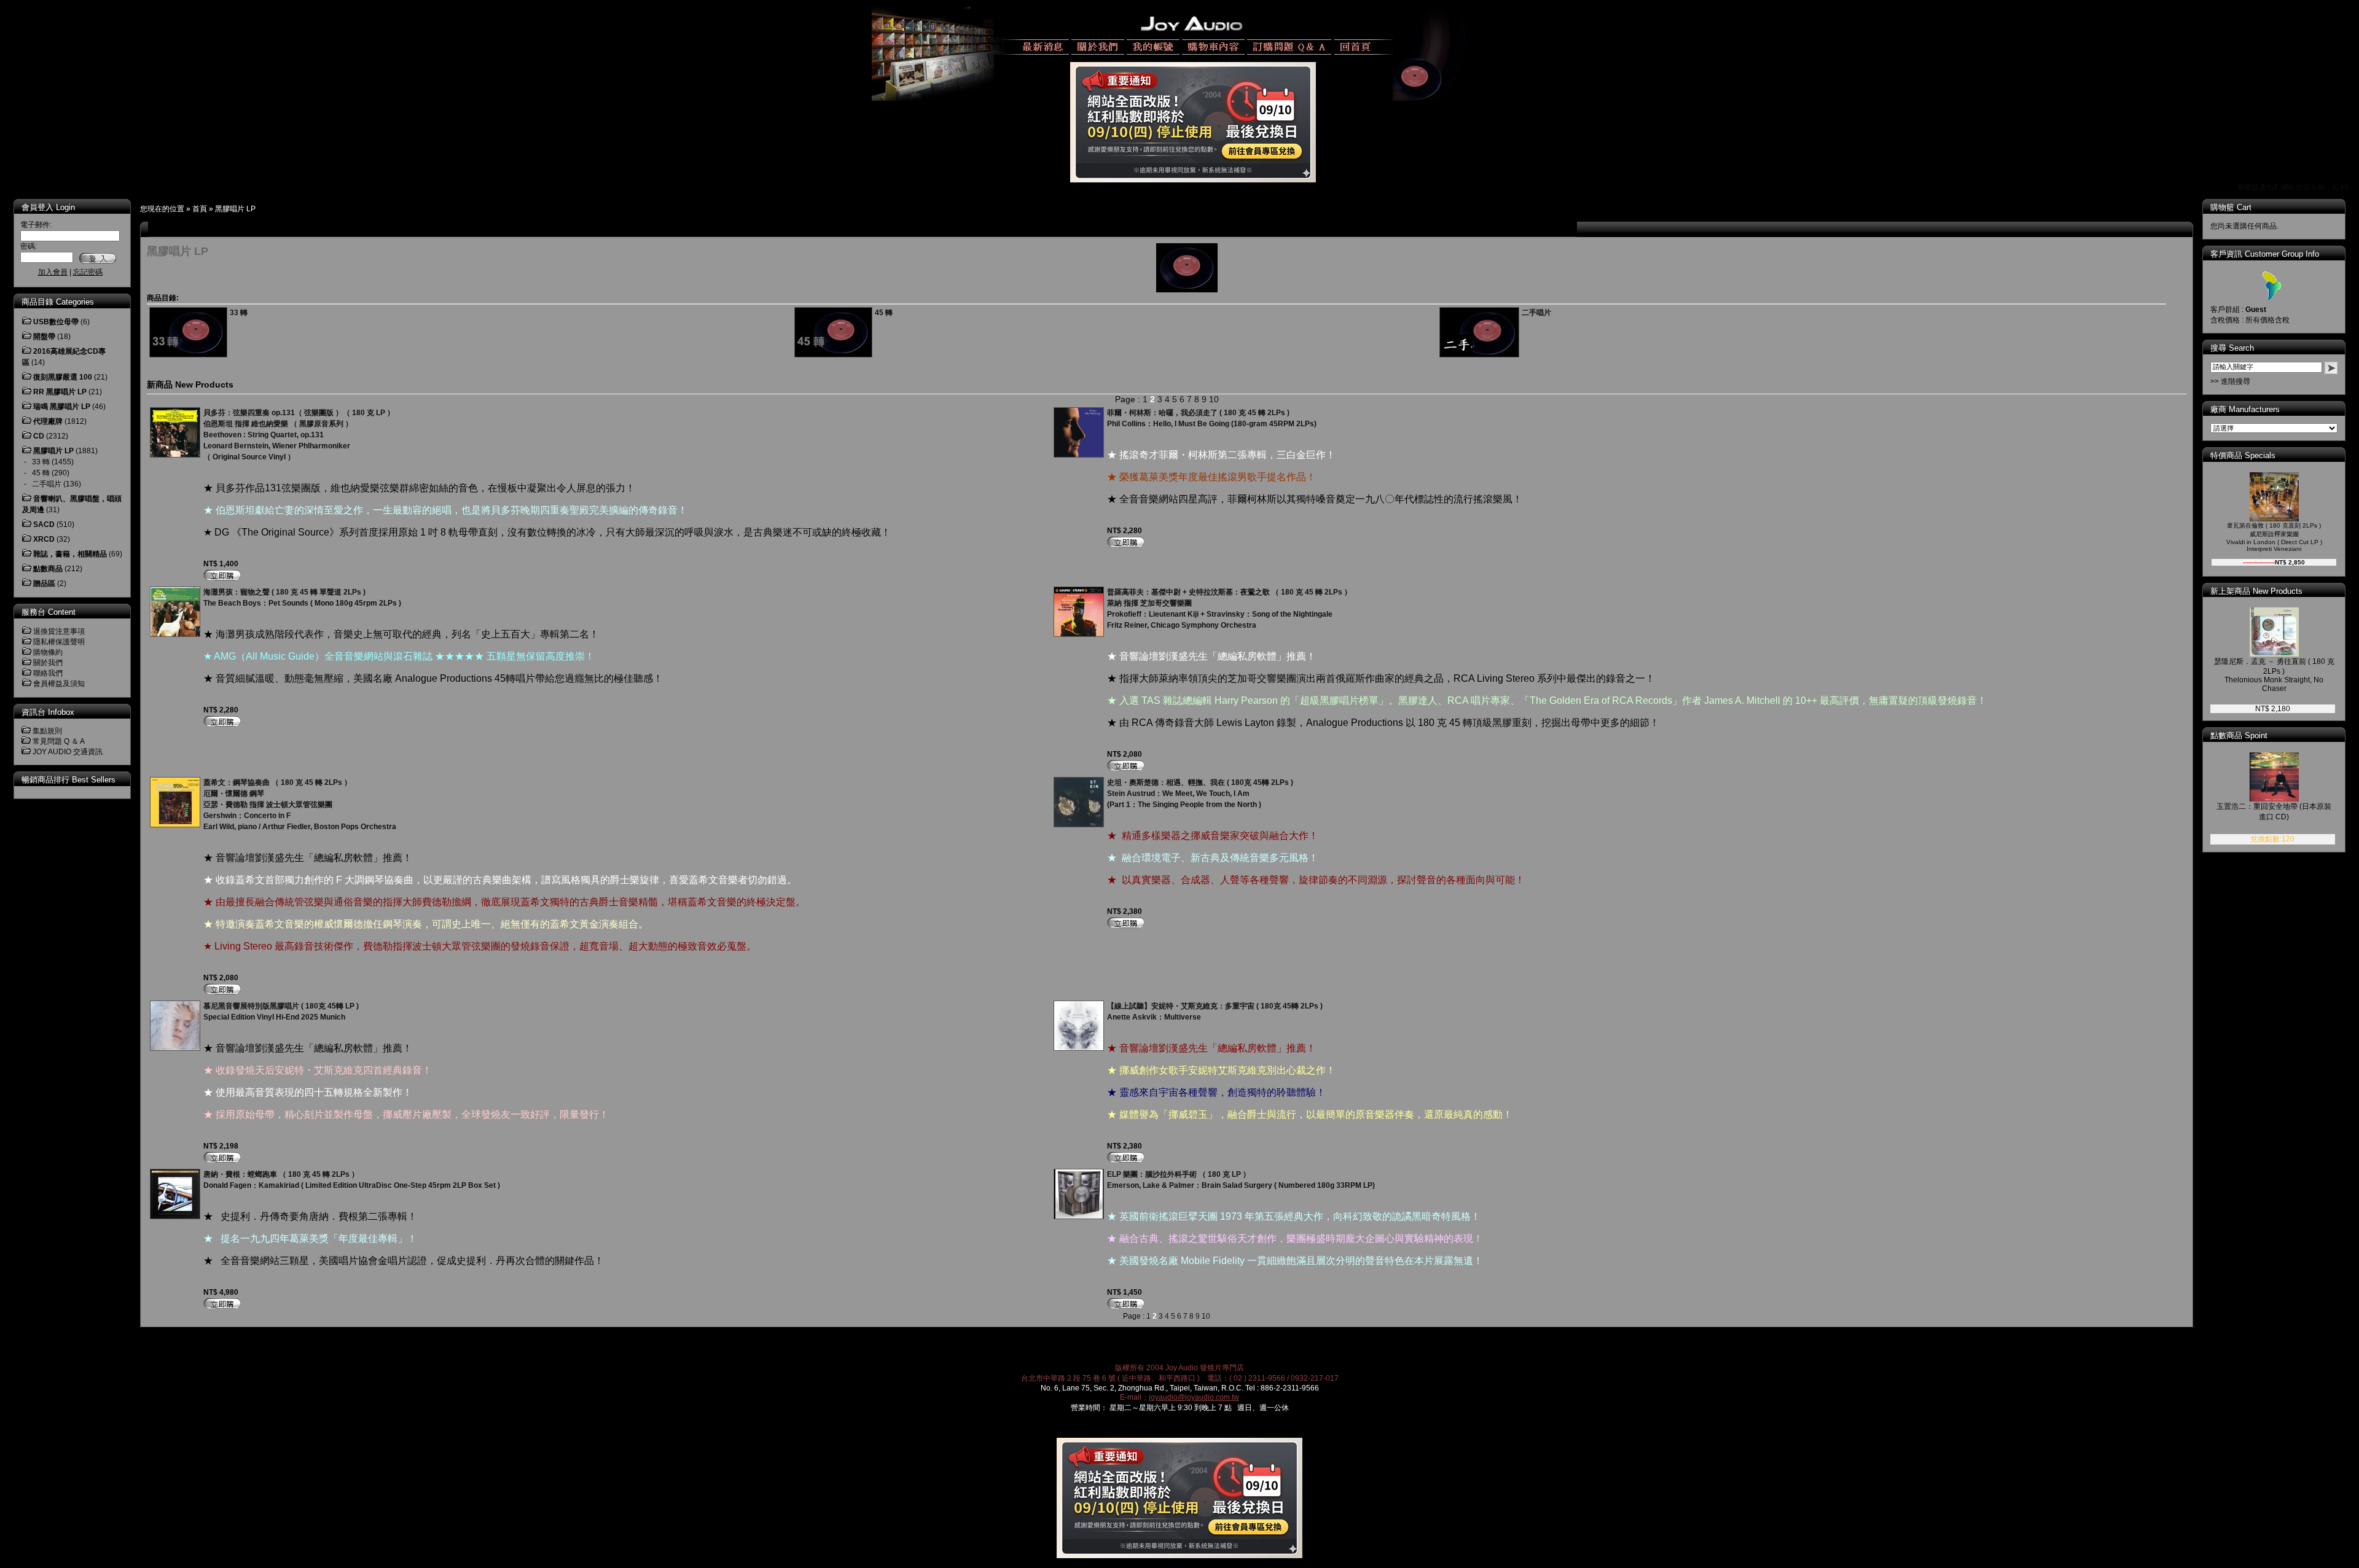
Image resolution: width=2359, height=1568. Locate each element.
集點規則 (47, 731)
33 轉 (41, 462)
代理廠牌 (48, 421)
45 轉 (41, 473)
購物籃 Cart (2231, 207)
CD (39, 436)
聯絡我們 (48, 673)
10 (1214, 399)
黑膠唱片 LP (235, 209)
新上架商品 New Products (2256, 591)
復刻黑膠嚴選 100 (63, 377)
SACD (44, 525)
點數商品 (48, 569)
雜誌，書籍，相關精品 (70, 554)
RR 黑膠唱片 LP (60, 392)
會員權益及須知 (59, 684)
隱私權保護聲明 (59, 642)
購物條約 (48, 652)
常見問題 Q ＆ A (59, 741)
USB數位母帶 (56, 322)
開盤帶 (44, 337)
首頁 (200, 209)
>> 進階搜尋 (2230, 381)
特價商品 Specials (2243, 455)
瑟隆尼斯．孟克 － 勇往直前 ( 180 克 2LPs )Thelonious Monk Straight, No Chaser (2274, 675)
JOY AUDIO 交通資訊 (68, 752)
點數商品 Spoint (2239, 735)
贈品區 (44, 583)
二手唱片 (47, 484)
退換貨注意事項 (59, 631)
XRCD (44, 539)
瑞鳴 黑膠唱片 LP (62, 407)
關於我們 (48, 663)
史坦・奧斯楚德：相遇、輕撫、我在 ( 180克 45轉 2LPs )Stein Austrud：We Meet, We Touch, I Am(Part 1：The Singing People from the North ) (1200, 794)
